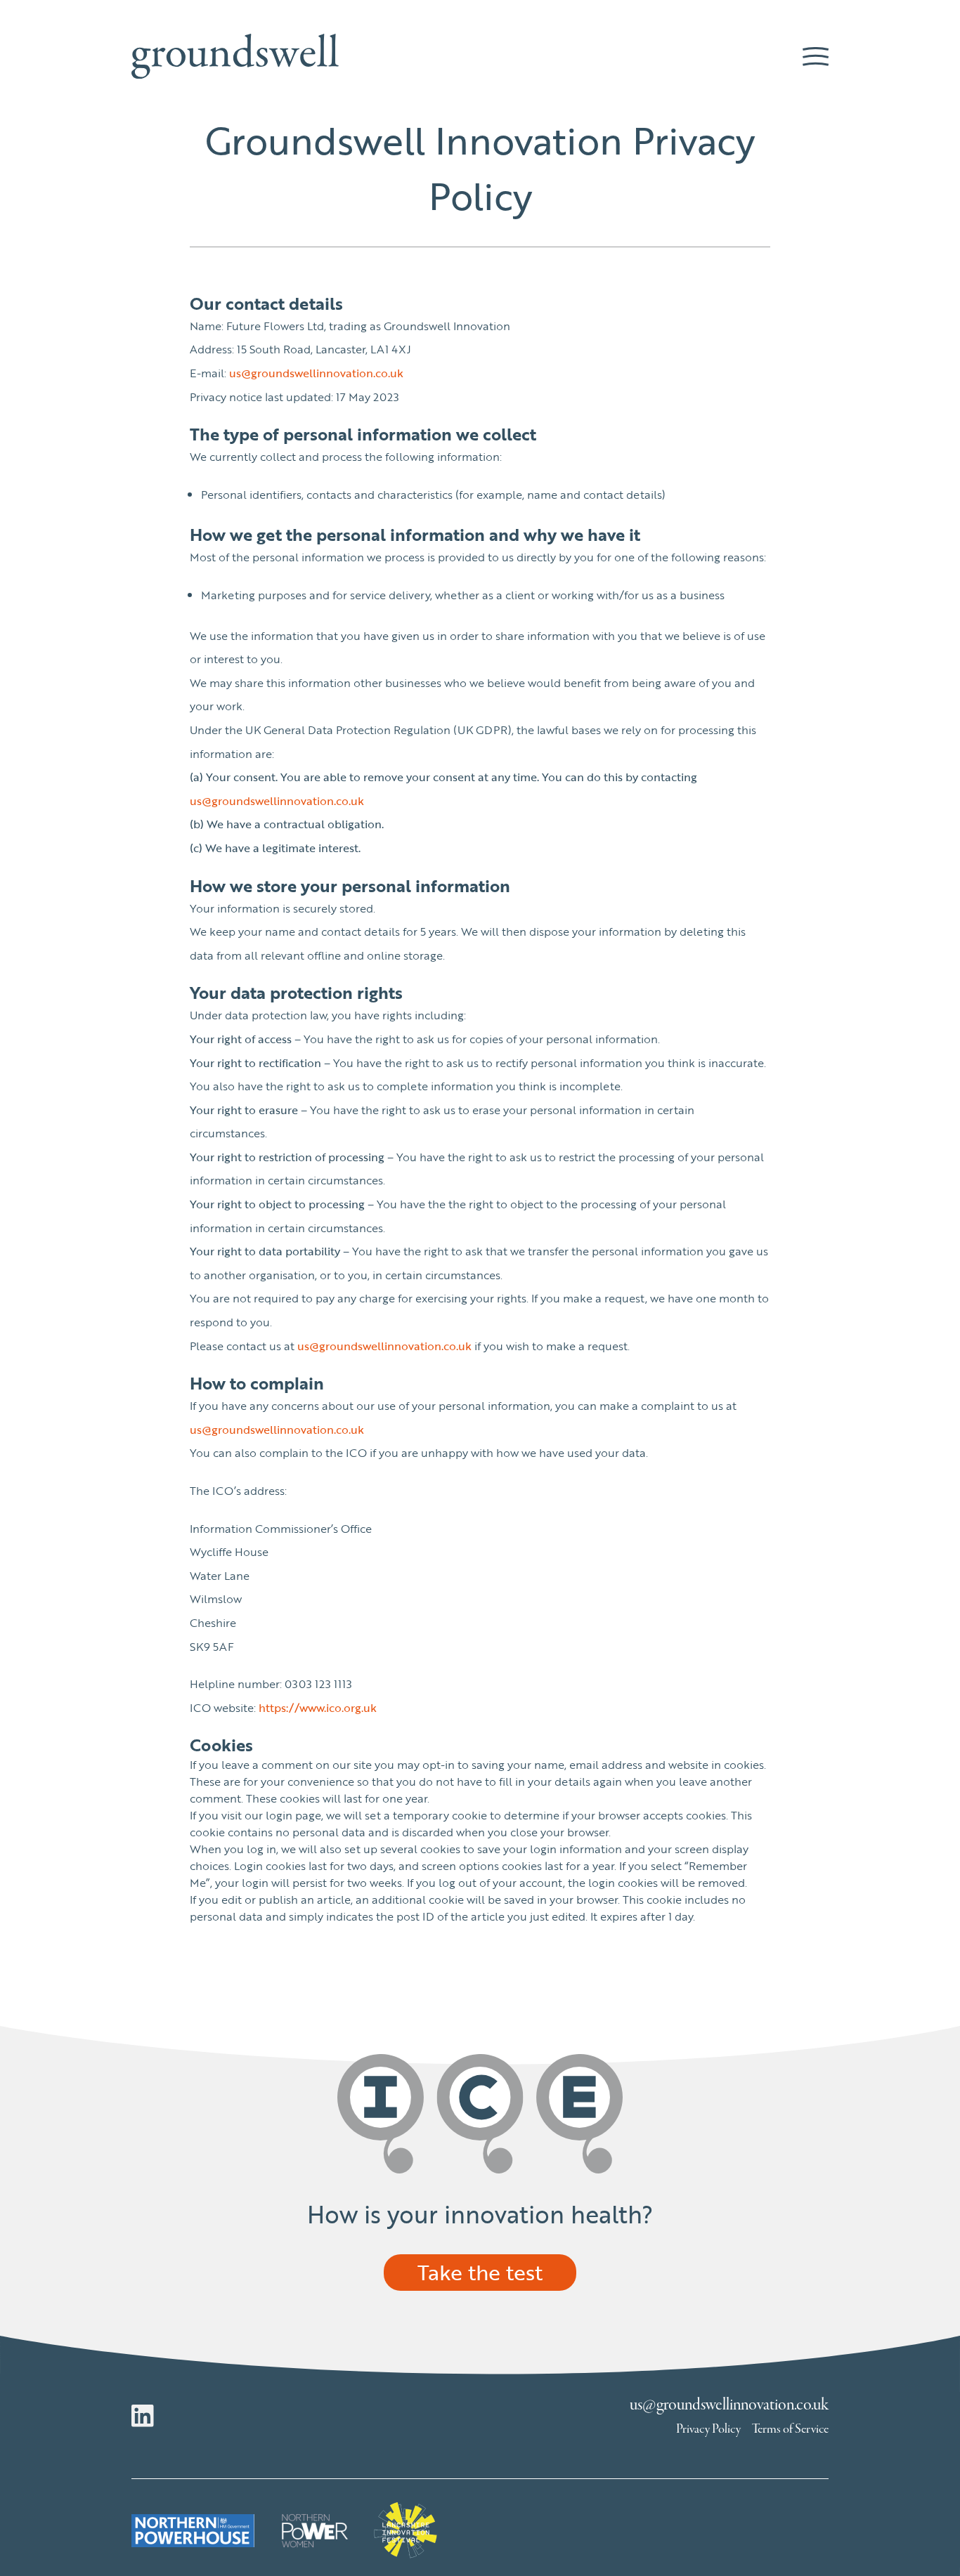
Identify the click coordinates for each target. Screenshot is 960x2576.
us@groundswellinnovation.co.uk (316, 373)
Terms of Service (790, 2429)
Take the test (480, 2272)
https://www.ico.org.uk (318, 1708)
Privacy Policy (708, 2429)
